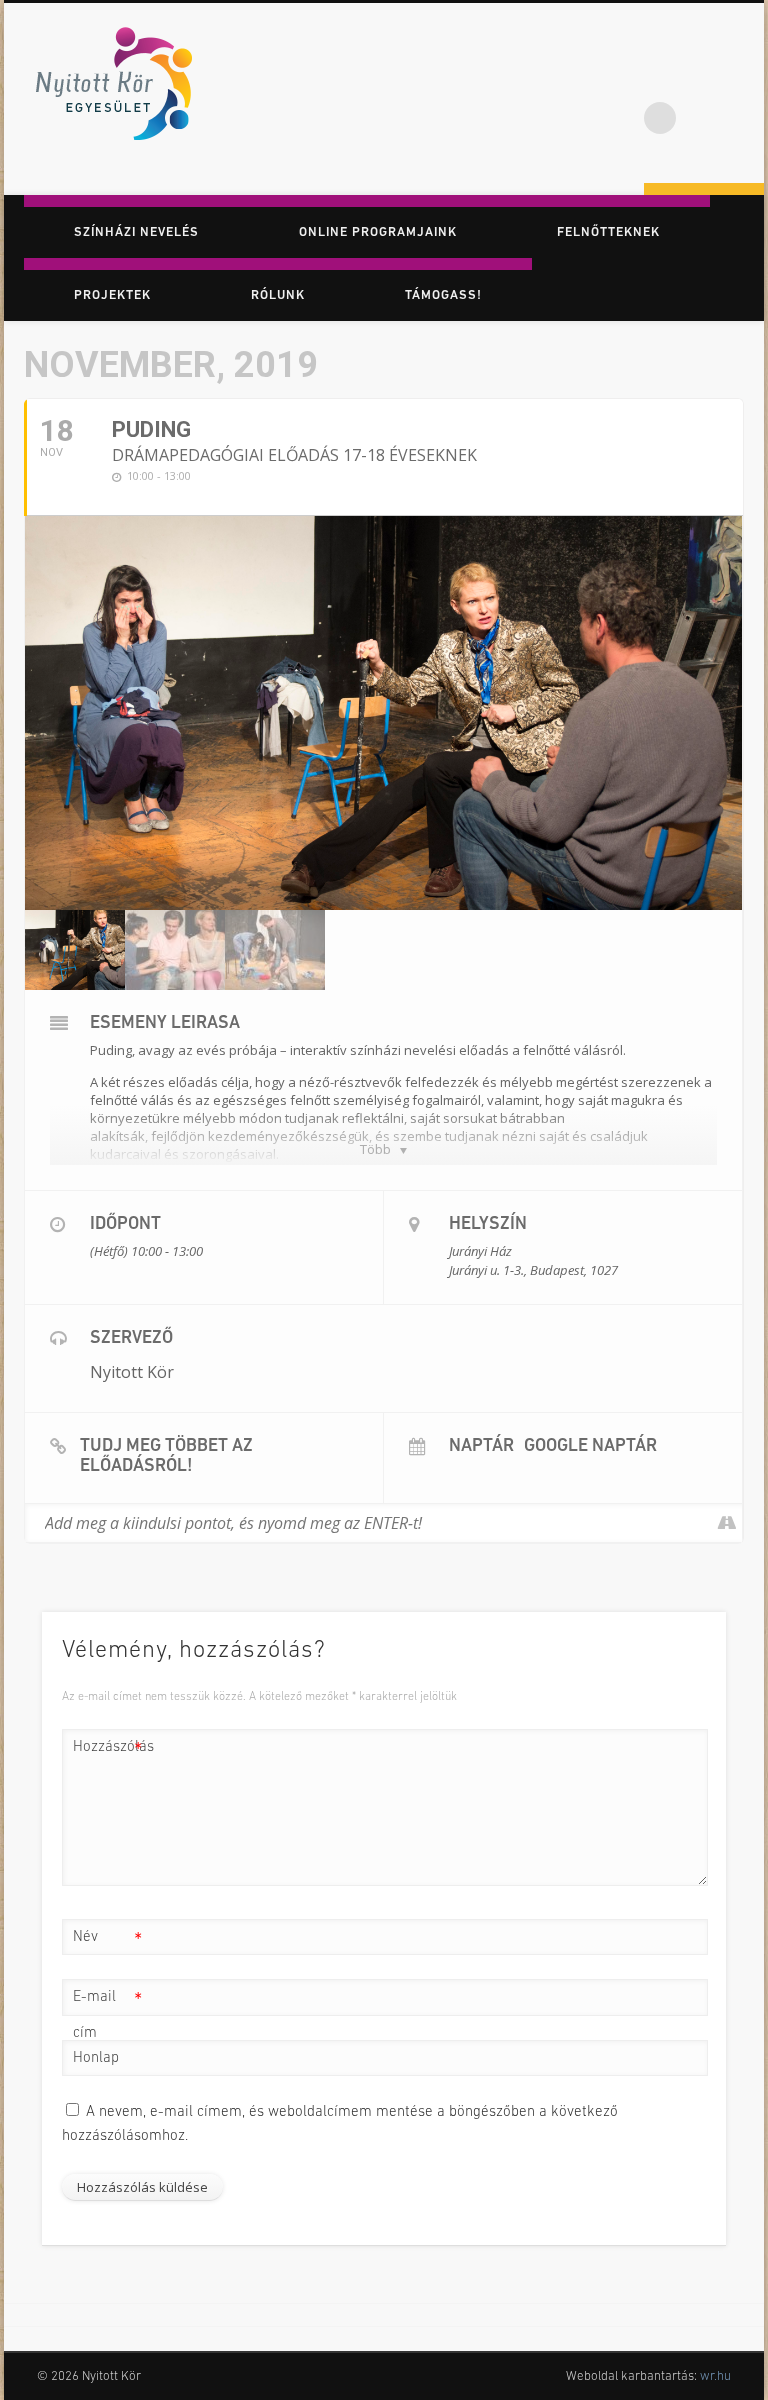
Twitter (701, 79)
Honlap (96, 2058)
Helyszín (488, 1225)
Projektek (112, 295)
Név (107, 1942)
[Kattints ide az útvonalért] (726, 1523)
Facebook (660, 79)
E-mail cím (107, 2015)
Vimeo (742, 79)
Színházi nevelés (136, 232)
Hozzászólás (108, 1752)
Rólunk (278, 295)
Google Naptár (590, 1447)
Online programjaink (378, 232)
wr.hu (715, 2376)
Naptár (481, 1447)
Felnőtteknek (608, 232)
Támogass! (443, 295)
